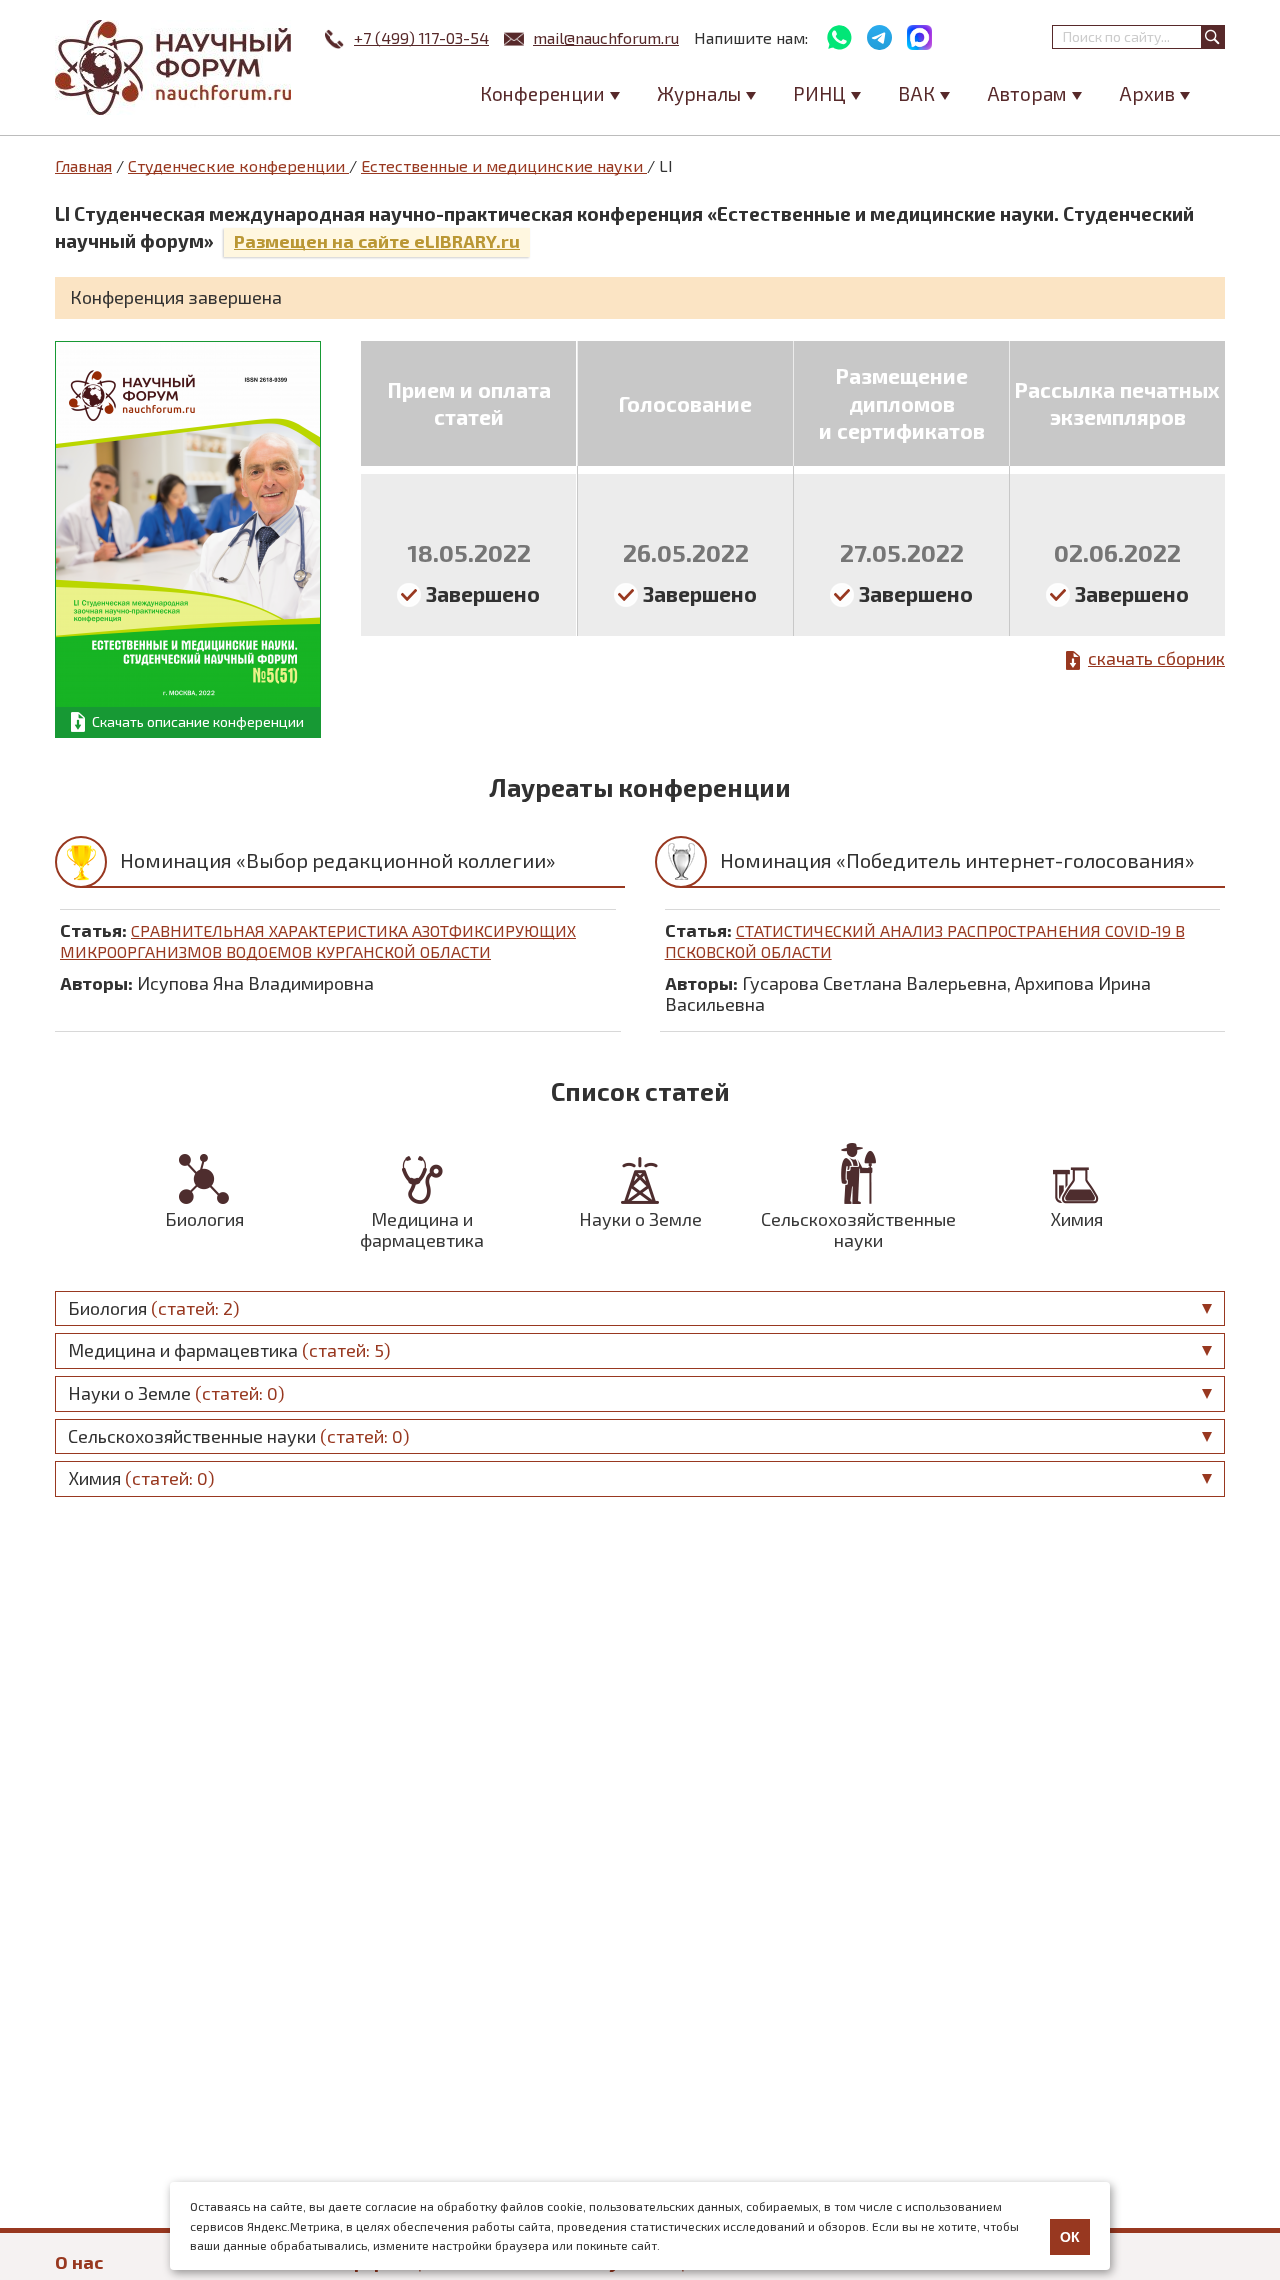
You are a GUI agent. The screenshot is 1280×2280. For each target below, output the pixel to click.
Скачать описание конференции (198, 721)
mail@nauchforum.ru (606, 37)
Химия (1076, 1219)
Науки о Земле (640, 1219)
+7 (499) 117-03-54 (421, 37)
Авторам (1027, 93)
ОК (1070, 2237)
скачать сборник (1156, 658)
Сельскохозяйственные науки (858, 1229)
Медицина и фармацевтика (422, 1229)
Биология (204, 1219)
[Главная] (175, 67)
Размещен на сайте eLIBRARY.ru (377, 241)
